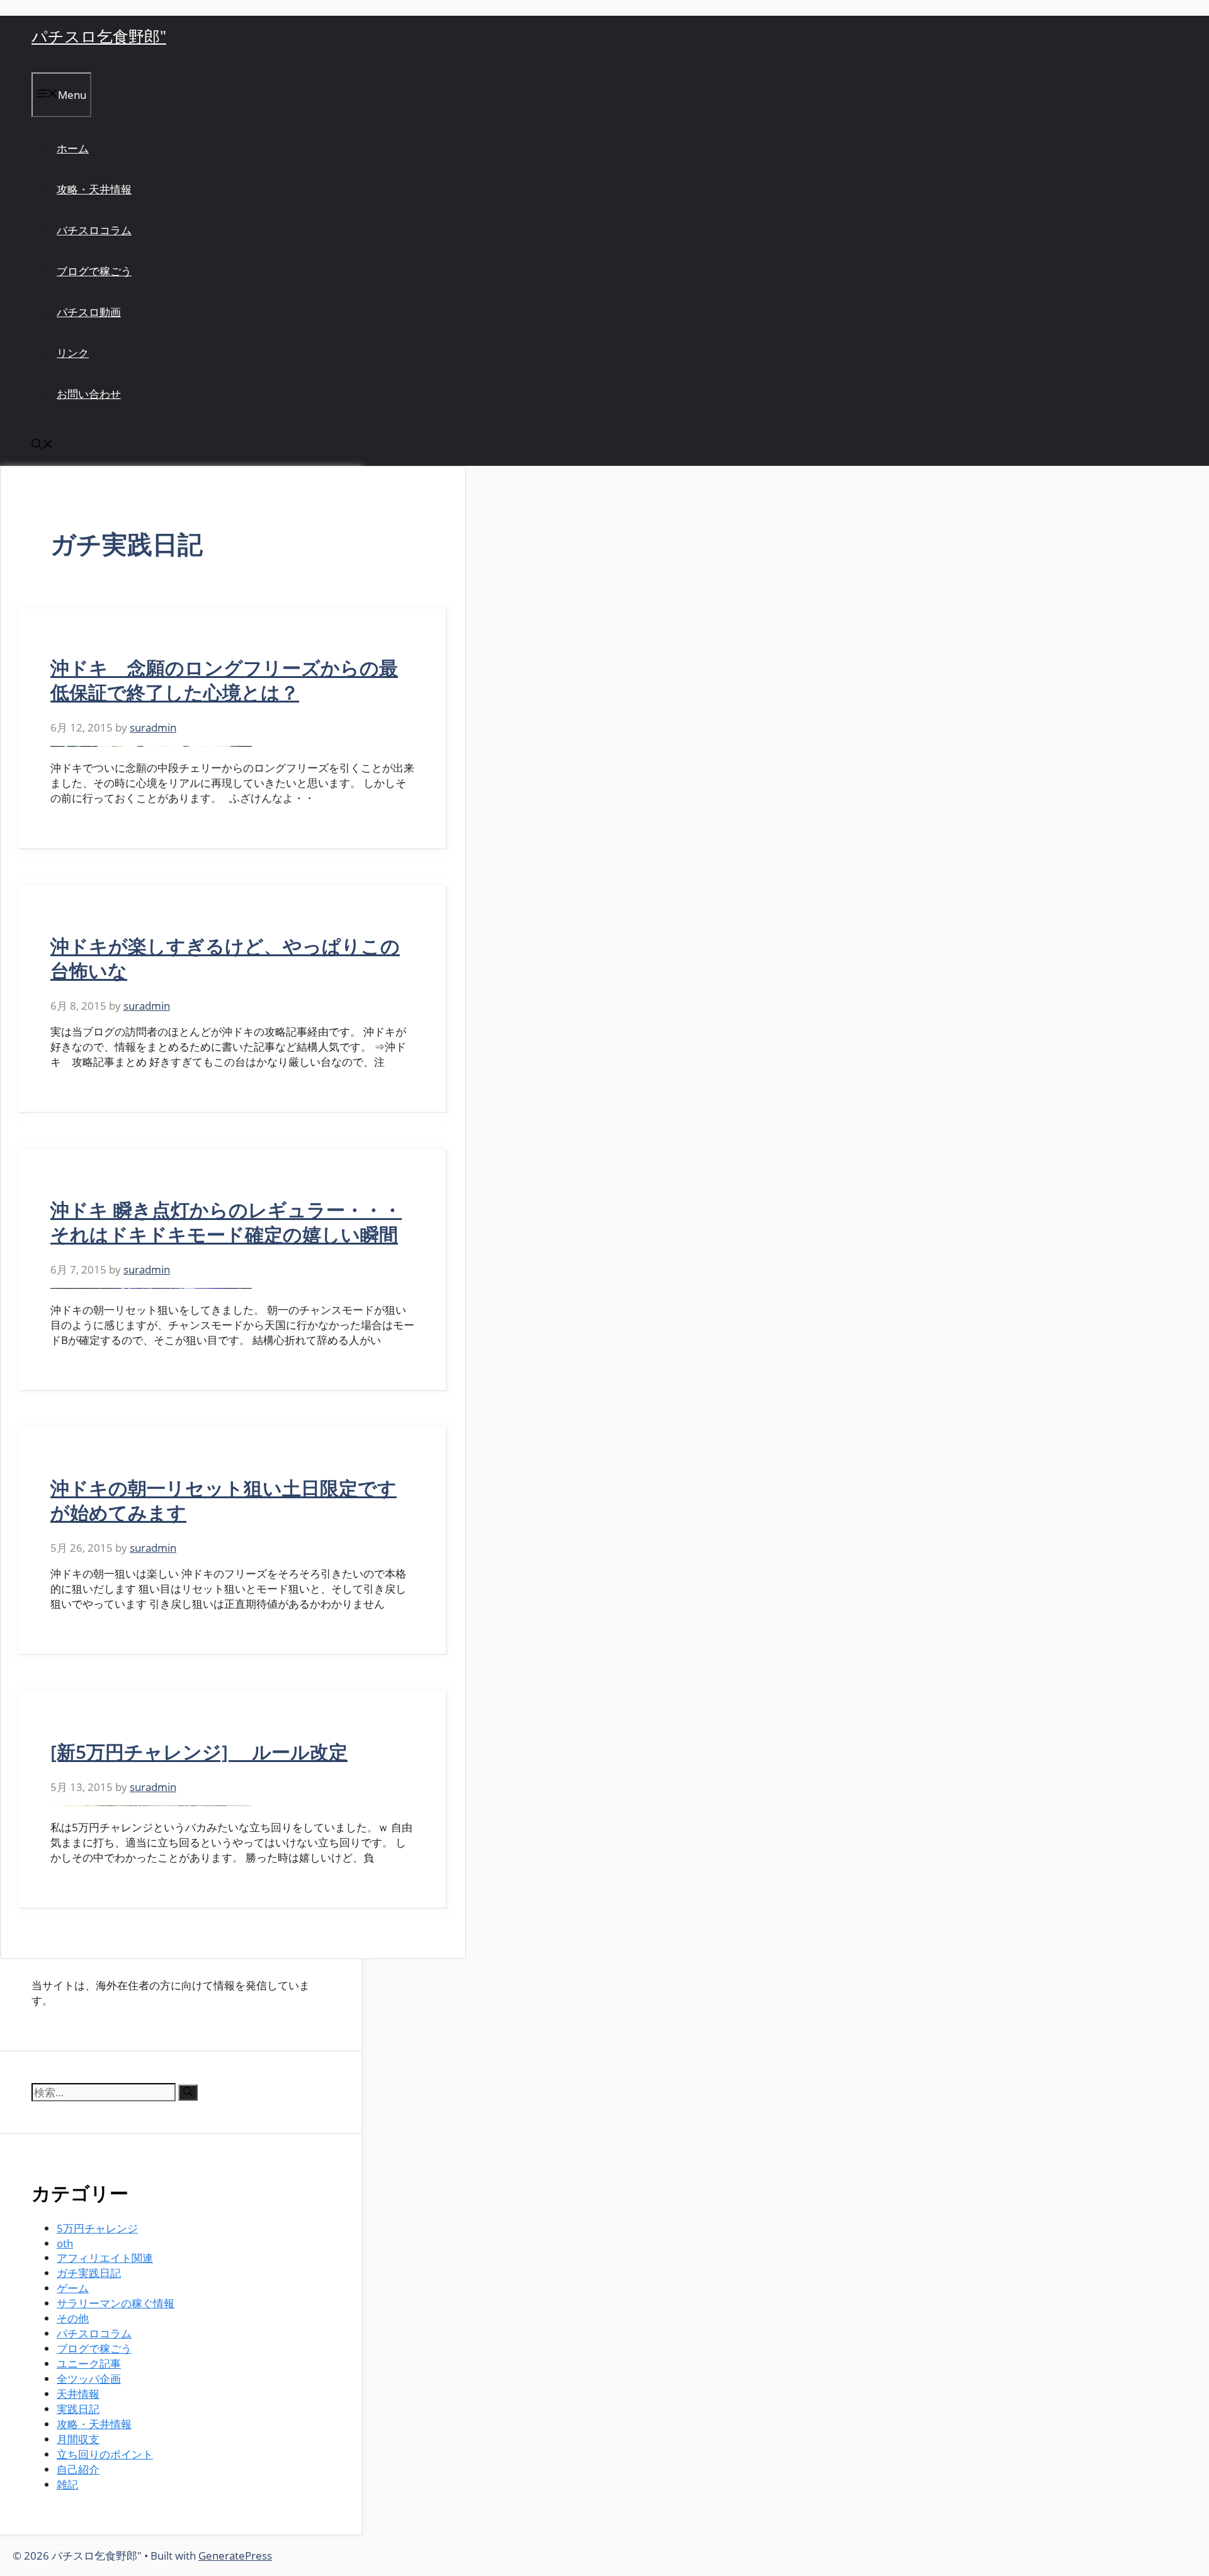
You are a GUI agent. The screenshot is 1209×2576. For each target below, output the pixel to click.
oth (65, 2243)
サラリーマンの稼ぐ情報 (116, 2303)
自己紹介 (78, 2469)
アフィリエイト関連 (105, 2258)
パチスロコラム (94, 230)
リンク (73, 353)
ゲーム (73, 2288)
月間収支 (78, 2439)
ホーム (73, 148)
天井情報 (78, 2394)
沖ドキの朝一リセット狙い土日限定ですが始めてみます (224, 1500)
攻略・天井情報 (94, 189)
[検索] (188, 2093)
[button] (42, 445)
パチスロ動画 (89, 312)
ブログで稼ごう (94, 271)
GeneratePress (235, 2556)
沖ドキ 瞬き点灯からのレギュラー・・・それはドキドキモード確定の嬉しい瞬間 (226, 1222)
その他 (73, 2318)
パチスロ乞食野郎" (99, 36)
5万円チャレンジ (97, 2228)
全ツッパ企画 (89, 2379)
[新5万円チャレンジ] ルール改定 (199, 1752)
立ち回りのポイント (105, 2454)
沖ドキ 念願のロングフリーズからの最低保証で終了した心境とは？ (224, 680)
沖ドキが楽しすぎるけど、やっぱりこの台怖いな (225, 958)
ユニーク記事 (89, 2364)
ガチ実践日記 (89, 2273)
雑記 (67, 2484)
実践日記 (78, 2409)
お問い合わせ (89, 394)
